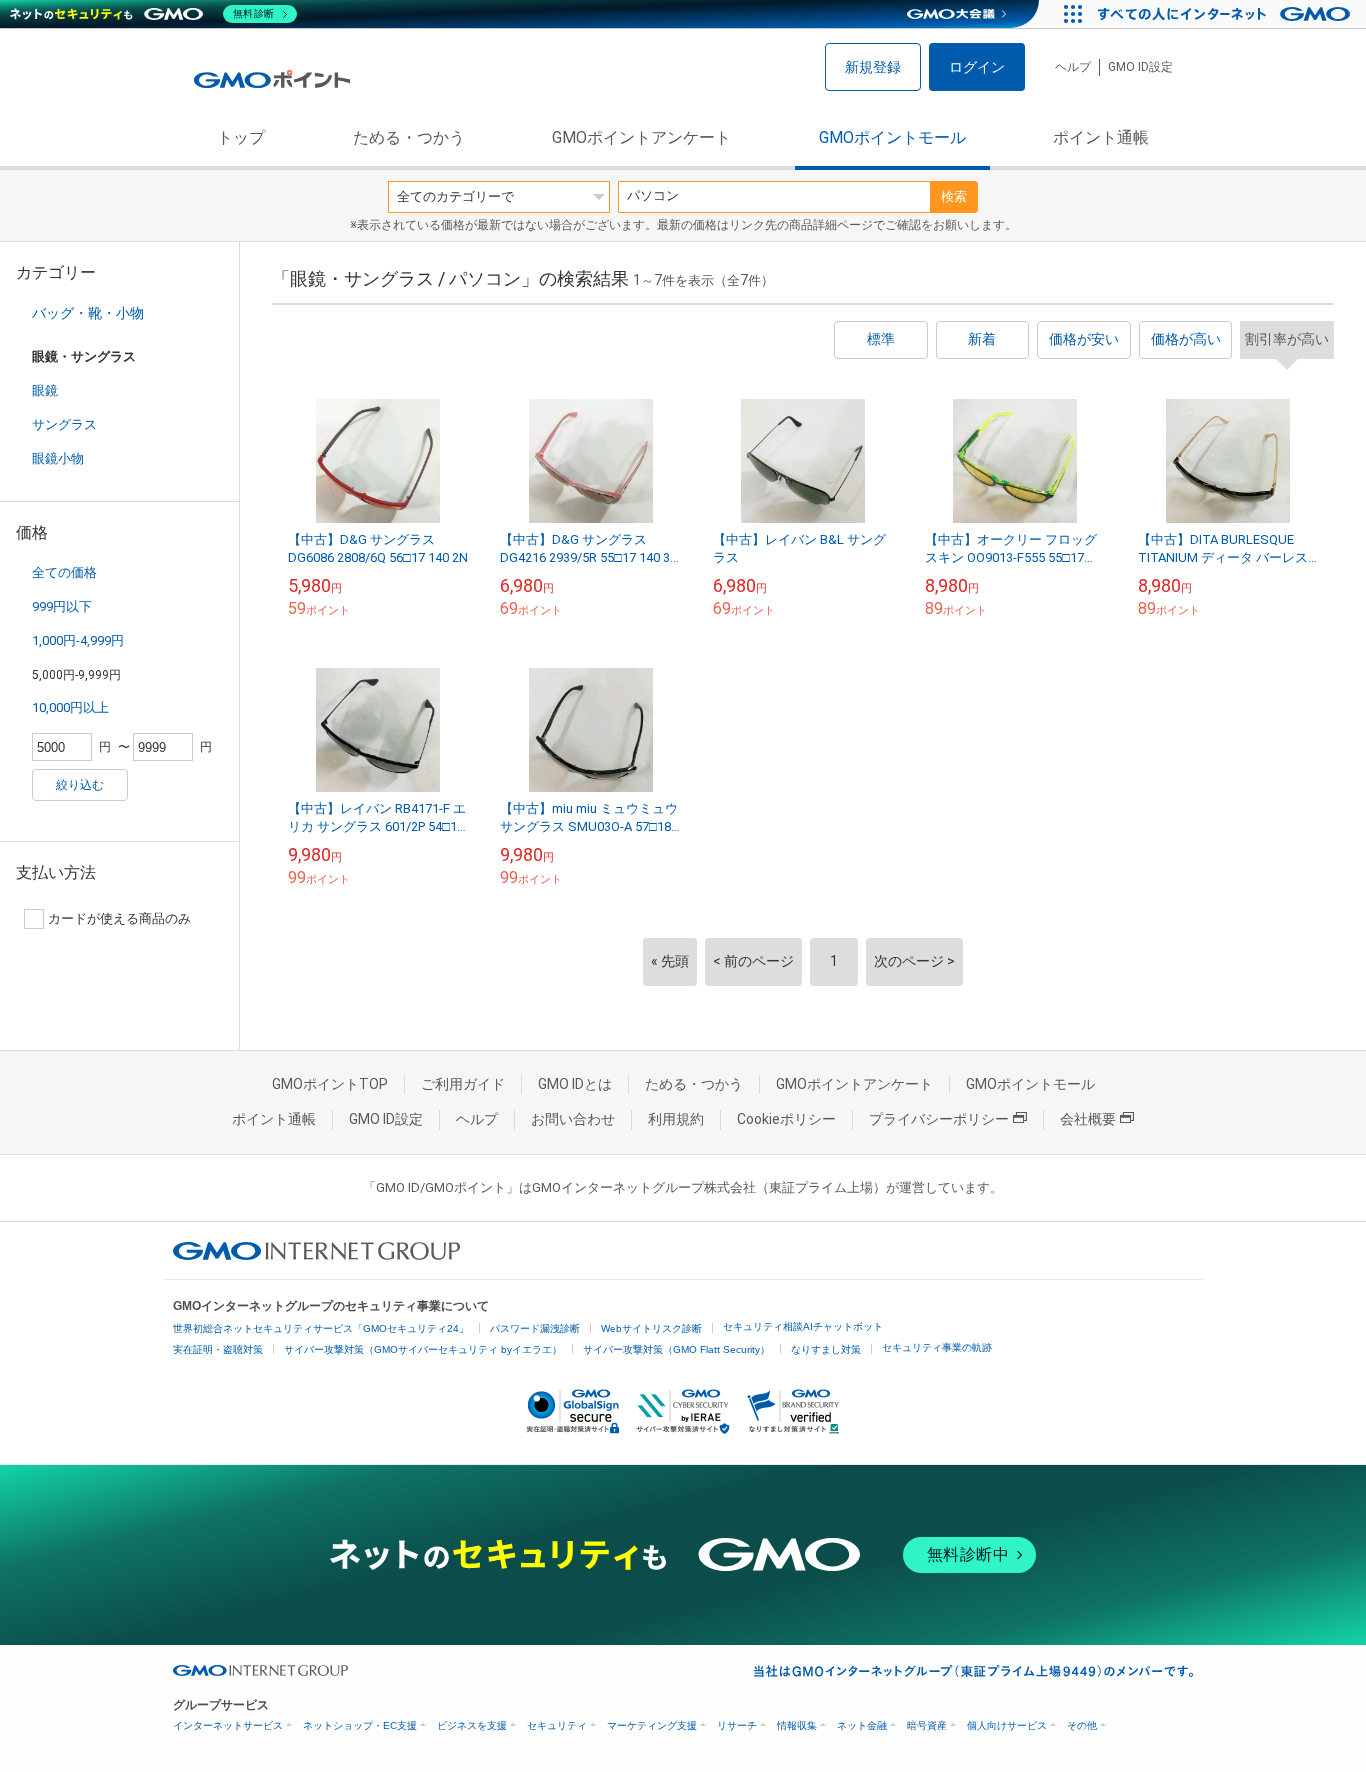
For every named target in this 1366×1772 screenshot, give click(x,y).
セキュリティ (557, 1725)
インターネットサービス (228, 1725)
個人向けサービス (1007, 1725)
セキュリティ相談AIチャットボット (803, 1326)
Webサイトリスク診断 (651, 1328)
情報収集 (797, 1725)
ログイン (977, 67)
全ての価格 (64, 572)
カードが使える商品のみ (119, 918)
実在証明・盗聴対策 (218, 1349)
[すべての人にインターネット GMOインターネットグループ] (1226, 14)
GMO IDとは (575, 1084)
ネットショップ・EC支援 (360, 1725)
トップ (241, 137)
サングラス (64, 424)
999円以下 (62, 606)
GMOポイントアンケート (641, 137)
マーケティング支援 (652, 1725)
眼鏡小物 (58, 458)
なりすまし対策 (826, 1349)
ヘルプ (1073, 67)
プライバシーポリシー (939, 1119)
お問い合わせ (573, 1119)
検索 (954, 196)
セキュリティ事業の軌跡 (937, 1347)
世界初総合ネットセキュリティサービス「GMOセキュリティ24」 (321, 1328)
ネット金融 (862, 1725)
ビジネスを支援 (472, 1725)
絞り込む (80, 785)
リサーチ (737, 1725)
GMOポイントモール (892, 137)
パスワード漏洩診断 (535, 1328)
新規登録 (873, 67)
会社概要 (1088, 1119)
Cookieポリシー (786, 1119)
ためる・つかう (409, 137)
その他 (1082, 1725)
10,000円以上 (70, 707)
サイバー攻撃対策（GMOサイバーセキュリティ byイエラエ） (423, 1349)
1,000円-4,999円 (78, 640)
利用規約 (676, 1119)
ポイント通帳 (1101, 137)
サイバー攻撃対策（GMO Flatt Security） (676, 1349)
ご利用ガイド (463, 1084)
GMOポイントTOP (330, 1084)
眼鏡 (45, 390)
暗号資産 (927, 1725)
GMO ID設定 (1140, 67)
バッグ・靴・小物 (88, 313)
